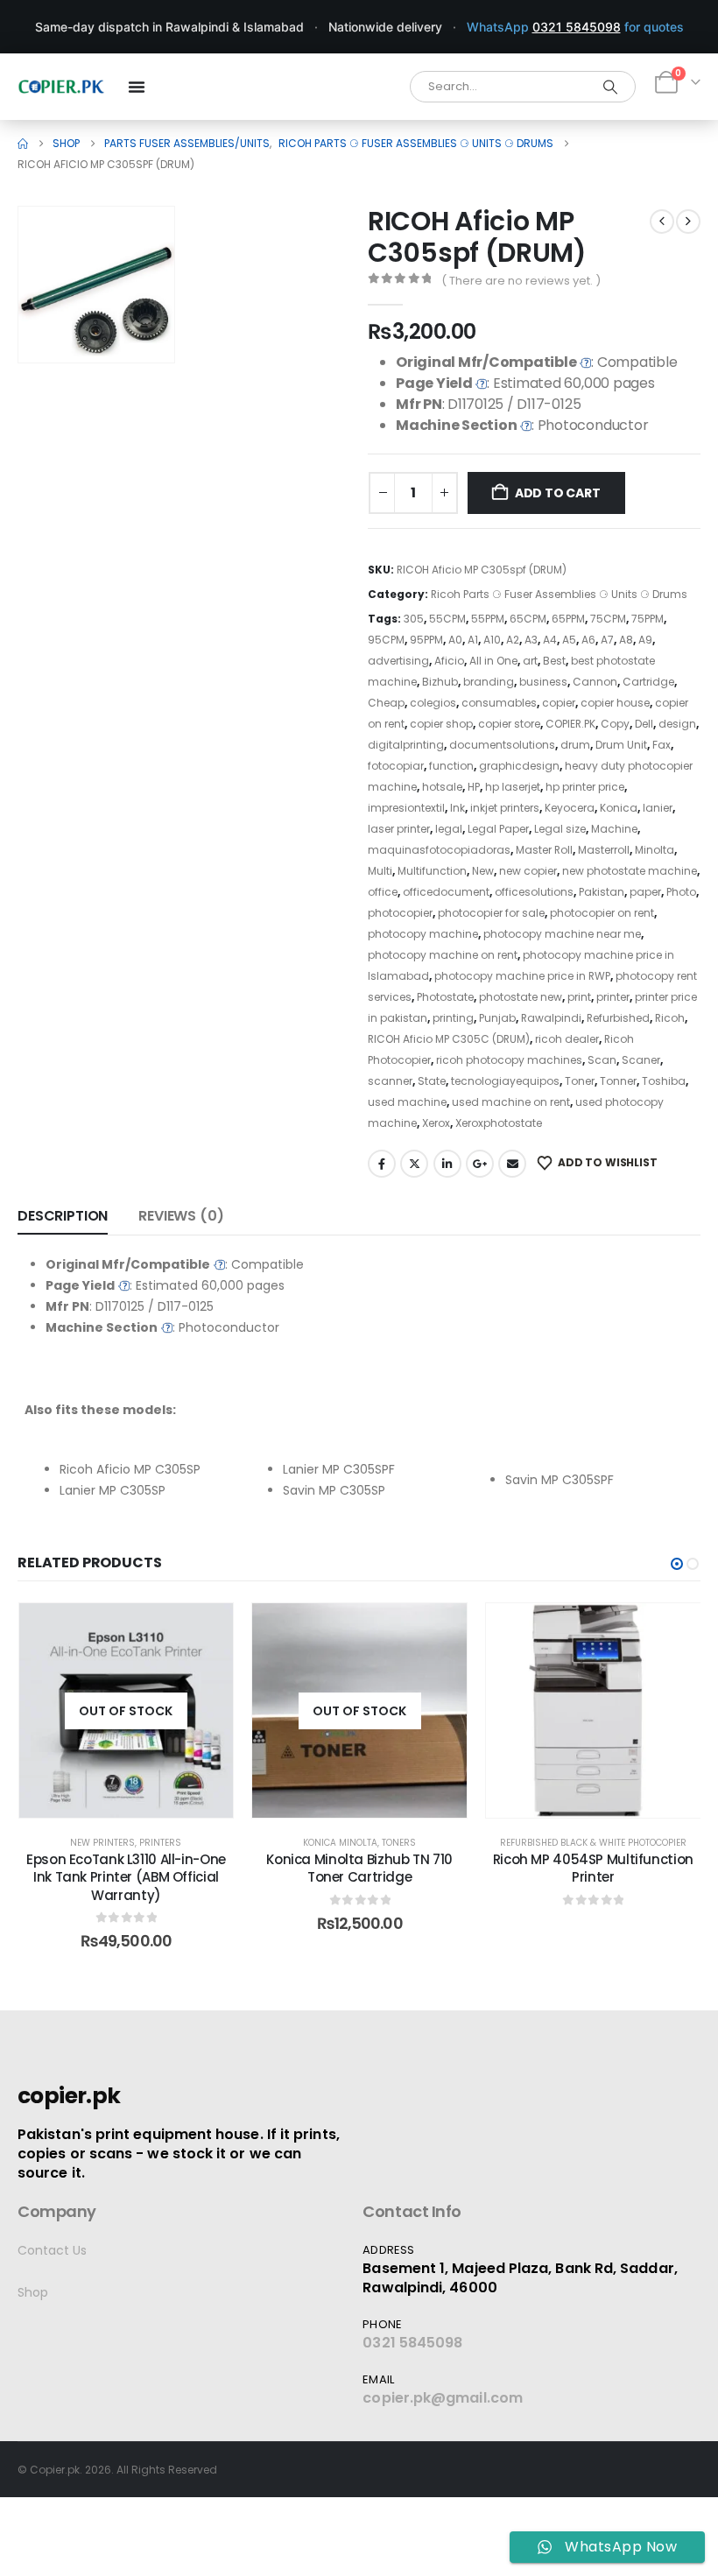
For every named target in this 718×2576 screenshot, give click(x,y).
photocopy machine (423, 934)
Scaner (641, 1060)
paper (645, 892)
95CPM (386, 640)
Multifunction (432, 871)
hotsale (442, 787)
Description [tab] (63, 1216)
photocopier (400, 913)
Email (512, 1164)
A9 (645, 640)
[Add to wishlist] (207, 1629)
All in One (493, 661)
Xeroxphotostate (499, 1123)
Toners (399, 1843)
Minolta (655, 850)
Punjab (497, 1018)
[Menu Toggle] (137, 87)
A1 (473, 640)
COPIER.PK (570, 724)
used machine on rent (511, 1102)
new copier (528, 871)
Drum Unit (621, 745)
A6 (588, 640)
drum (575, 745)
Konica (619, 808)
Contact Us (52, 2250)
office (383, 892)
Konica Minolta (340, 1843)
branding (489, 682)
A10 (492, 640)
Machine (614, 829)
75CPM (608, 619)
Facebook (382, 1164)
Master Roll (544, 850)
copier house (615, 703)
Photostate (445, 997)
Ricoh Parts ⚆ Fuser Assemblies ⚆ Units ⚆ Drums (559, 594)
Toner (580, 1081)
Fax (662, 745)
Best (554, 661)
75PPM (648, 619)
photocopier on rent (602, 913)
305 (414, 619)
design (677, 724)
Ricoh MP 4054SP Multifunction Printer (593, 1868)
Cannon (595, 682)
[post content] (127, 1710)
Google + (480, 1164)
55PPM (488, 619)
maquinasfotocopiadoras (439, 850)
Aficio (449, 661)
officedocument (446, 892)
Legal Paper (498, 829)
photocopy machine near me (562, 934)
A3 (531, 640)
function (451, 766)
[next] (688, 222)
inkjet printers (505, 808)
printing (453, 1018)
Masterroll (604, 850)
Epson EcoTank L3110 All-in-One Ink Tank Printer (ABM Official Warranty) (126, 1877)
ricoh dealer (567, 1039)
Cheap (386, 703)
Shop (33, 2292)
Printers (160, 1843)
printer (613, 997)
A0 (455, 640)
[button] (137, 325)
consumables (499, 703)
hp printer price (585, 787)
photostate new (521, 997)
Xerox (436, 1123)
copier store (509, 724)
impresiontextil (406, 808)
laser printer (399, 829)
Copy (615, 724)
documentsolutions (502, 745)
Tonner (618, 1081)
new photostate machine (630, 871)
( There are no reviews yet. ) (521, 281)
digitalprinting (406, 745)
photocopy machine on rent (443, 955)
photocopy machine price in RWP (522, 976)
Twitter (414, 1164)
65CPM (528, 619)
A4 (550, 640)
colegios (433, 703)
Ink (458, 808)
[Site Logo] (61, 87)
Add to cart (558, 493)
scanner (390, 1081)
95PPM (426, 640)
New (483, 871)
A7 (607, 640)
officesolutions (534, 892)
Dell (644, 724)
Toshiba (664, 1081)
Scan (602, 1060)
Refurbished (618, 1018)
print (579, 997)
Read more (138, 1800)
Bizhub (440, 682)
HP (474, 787)
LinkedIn (447, 1164)
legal (449, 829)
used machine (407, 1102)
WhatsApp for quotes (575, 27)
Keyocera (570, 808)
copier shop (441, 724)
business (543, 682)
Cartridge (648, 682)
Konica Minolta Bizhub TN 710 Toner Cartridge (359, 1868)
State (432, 1081)
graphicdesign (519, 766)
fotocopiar (396, 766)
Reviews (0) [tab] (181, 1216)
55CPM (447, 619)
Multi (380, 871)
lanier (658, 808)
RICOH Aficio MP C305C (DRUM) (449, 1039)
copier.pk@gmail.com (443, 2398)
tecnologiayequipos (505, 1081)
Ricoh (670, 1018)
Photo (681, 892)
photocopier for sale (491, 913)
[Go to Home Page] (23, 144)
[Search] (610, 87)
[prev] (662, 222)
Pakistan (602, 892)
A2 (513, 640)
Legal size (560, 829)
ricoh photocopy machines (509, 1060)
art (530, 661)
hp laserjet (513, 787)
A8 (626, 640)
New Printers (102, 1843)
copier (559, 703)
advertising (398, 661)
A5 (569, 640)
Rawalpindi (551, 1018)
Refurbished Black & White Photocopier (593, 1843)
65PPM (568, 619)
